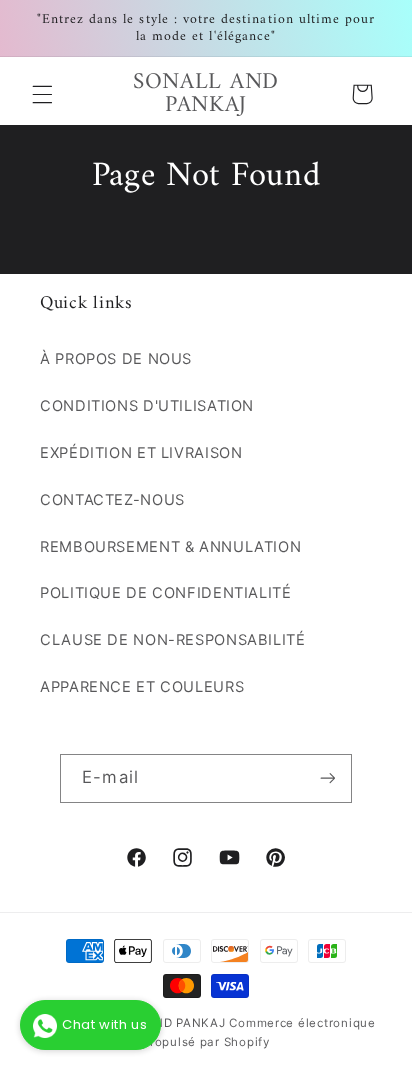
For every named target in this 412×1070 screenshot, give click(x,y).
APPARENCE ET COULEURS (142, 687)
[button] (42, 94)
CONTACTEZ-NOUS (112, 500)
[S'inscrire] (327, 778)
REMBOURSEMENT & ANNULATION (170, 547)
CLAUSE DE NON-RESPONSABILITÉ (173, 640)
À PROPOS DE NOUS (116, 359)
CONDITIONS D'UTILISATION (147, 406)
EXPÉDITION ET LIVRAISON (141, 453)
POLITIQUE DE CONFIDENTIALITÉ (166, 593)
